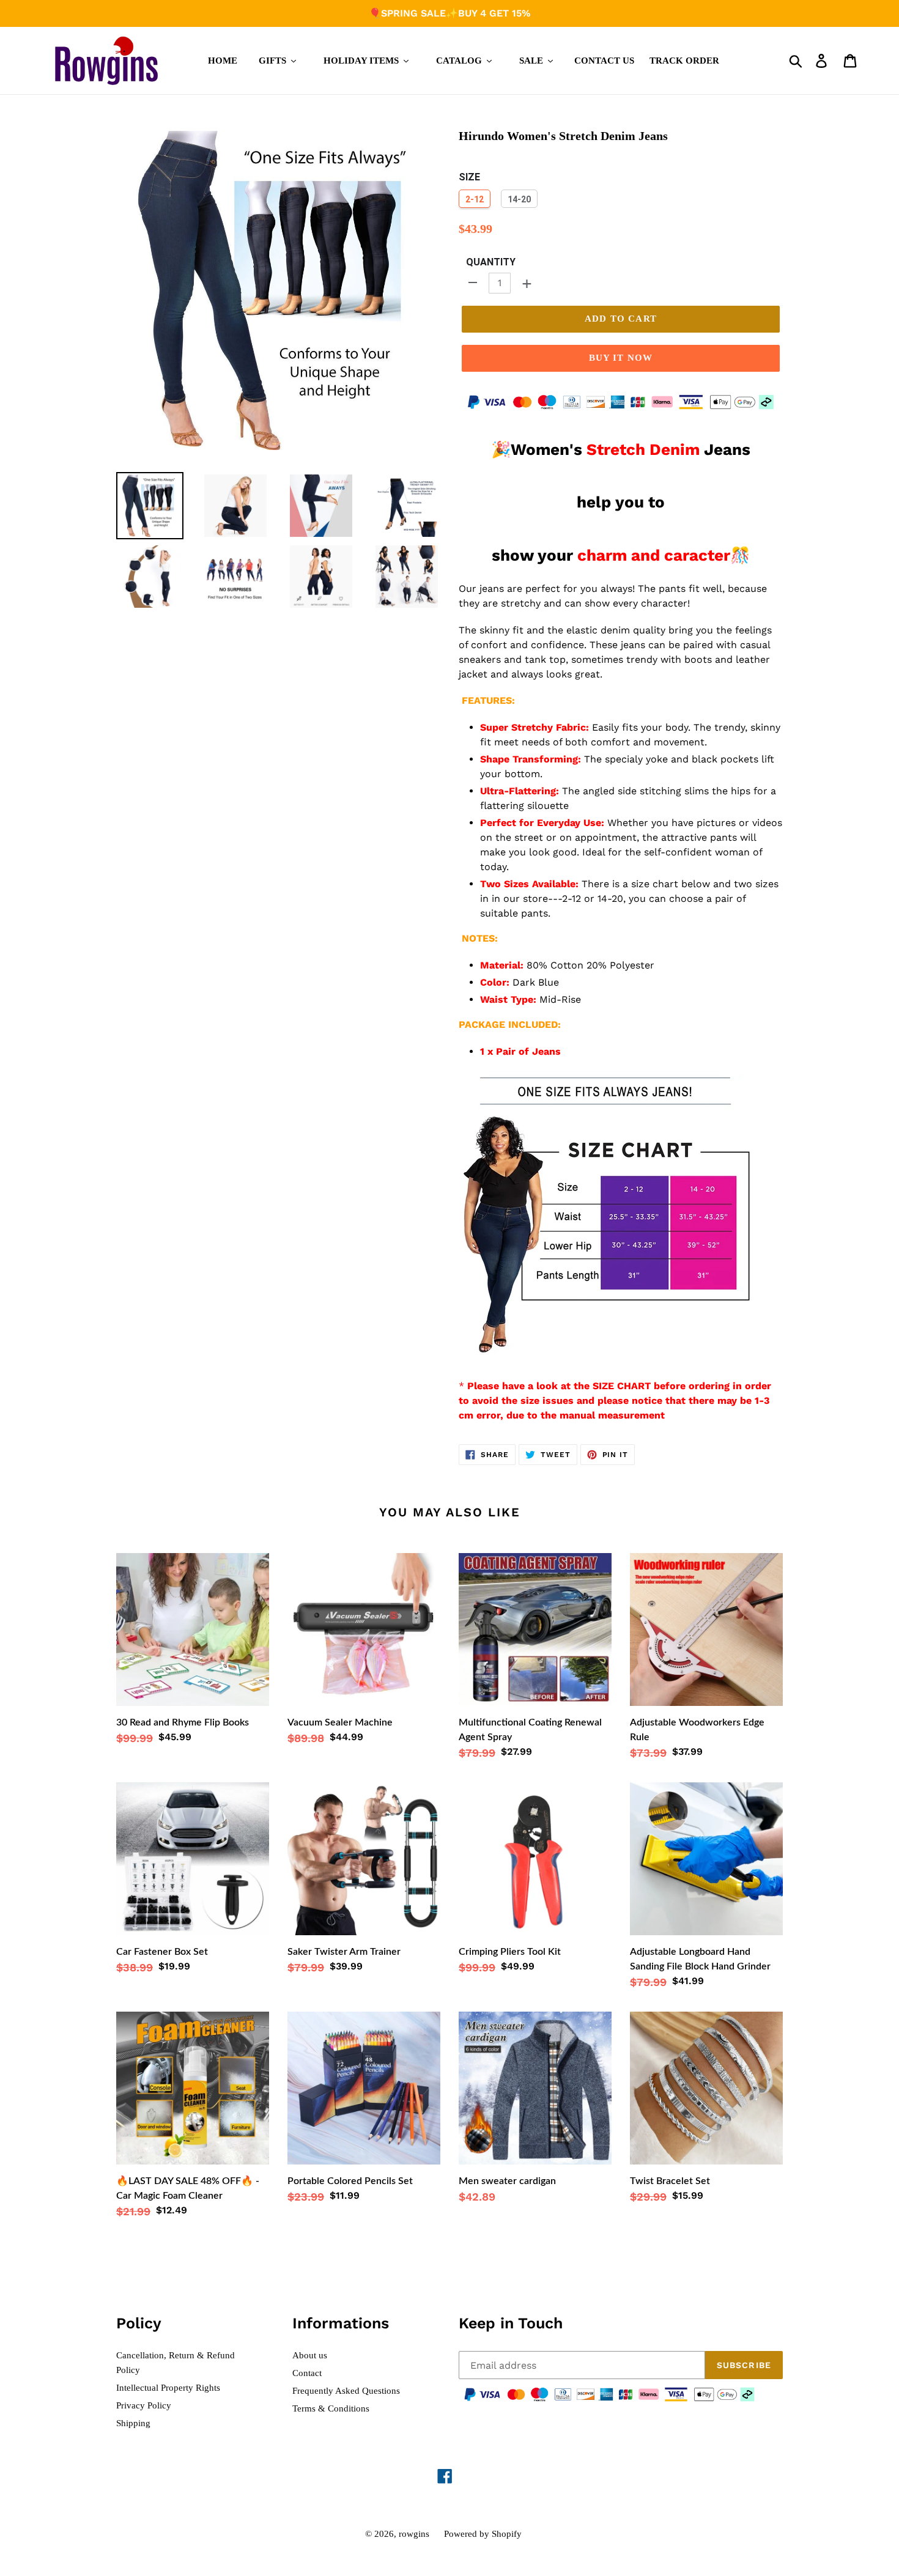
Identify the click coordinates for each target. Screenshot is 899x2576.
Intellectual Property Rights (168, 2388)
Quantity (491, 262)
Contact (307, 2373)
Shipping (133, 2423)
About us (310, 2355)
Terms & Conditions (331, 2408)
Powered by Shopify (483, 2534)
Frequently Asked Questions (346, 2391)
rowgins (414, 2534)
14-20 (519, 199)
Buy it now (621, 358)
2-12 (475, 199)
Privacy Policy (144, 2405)
